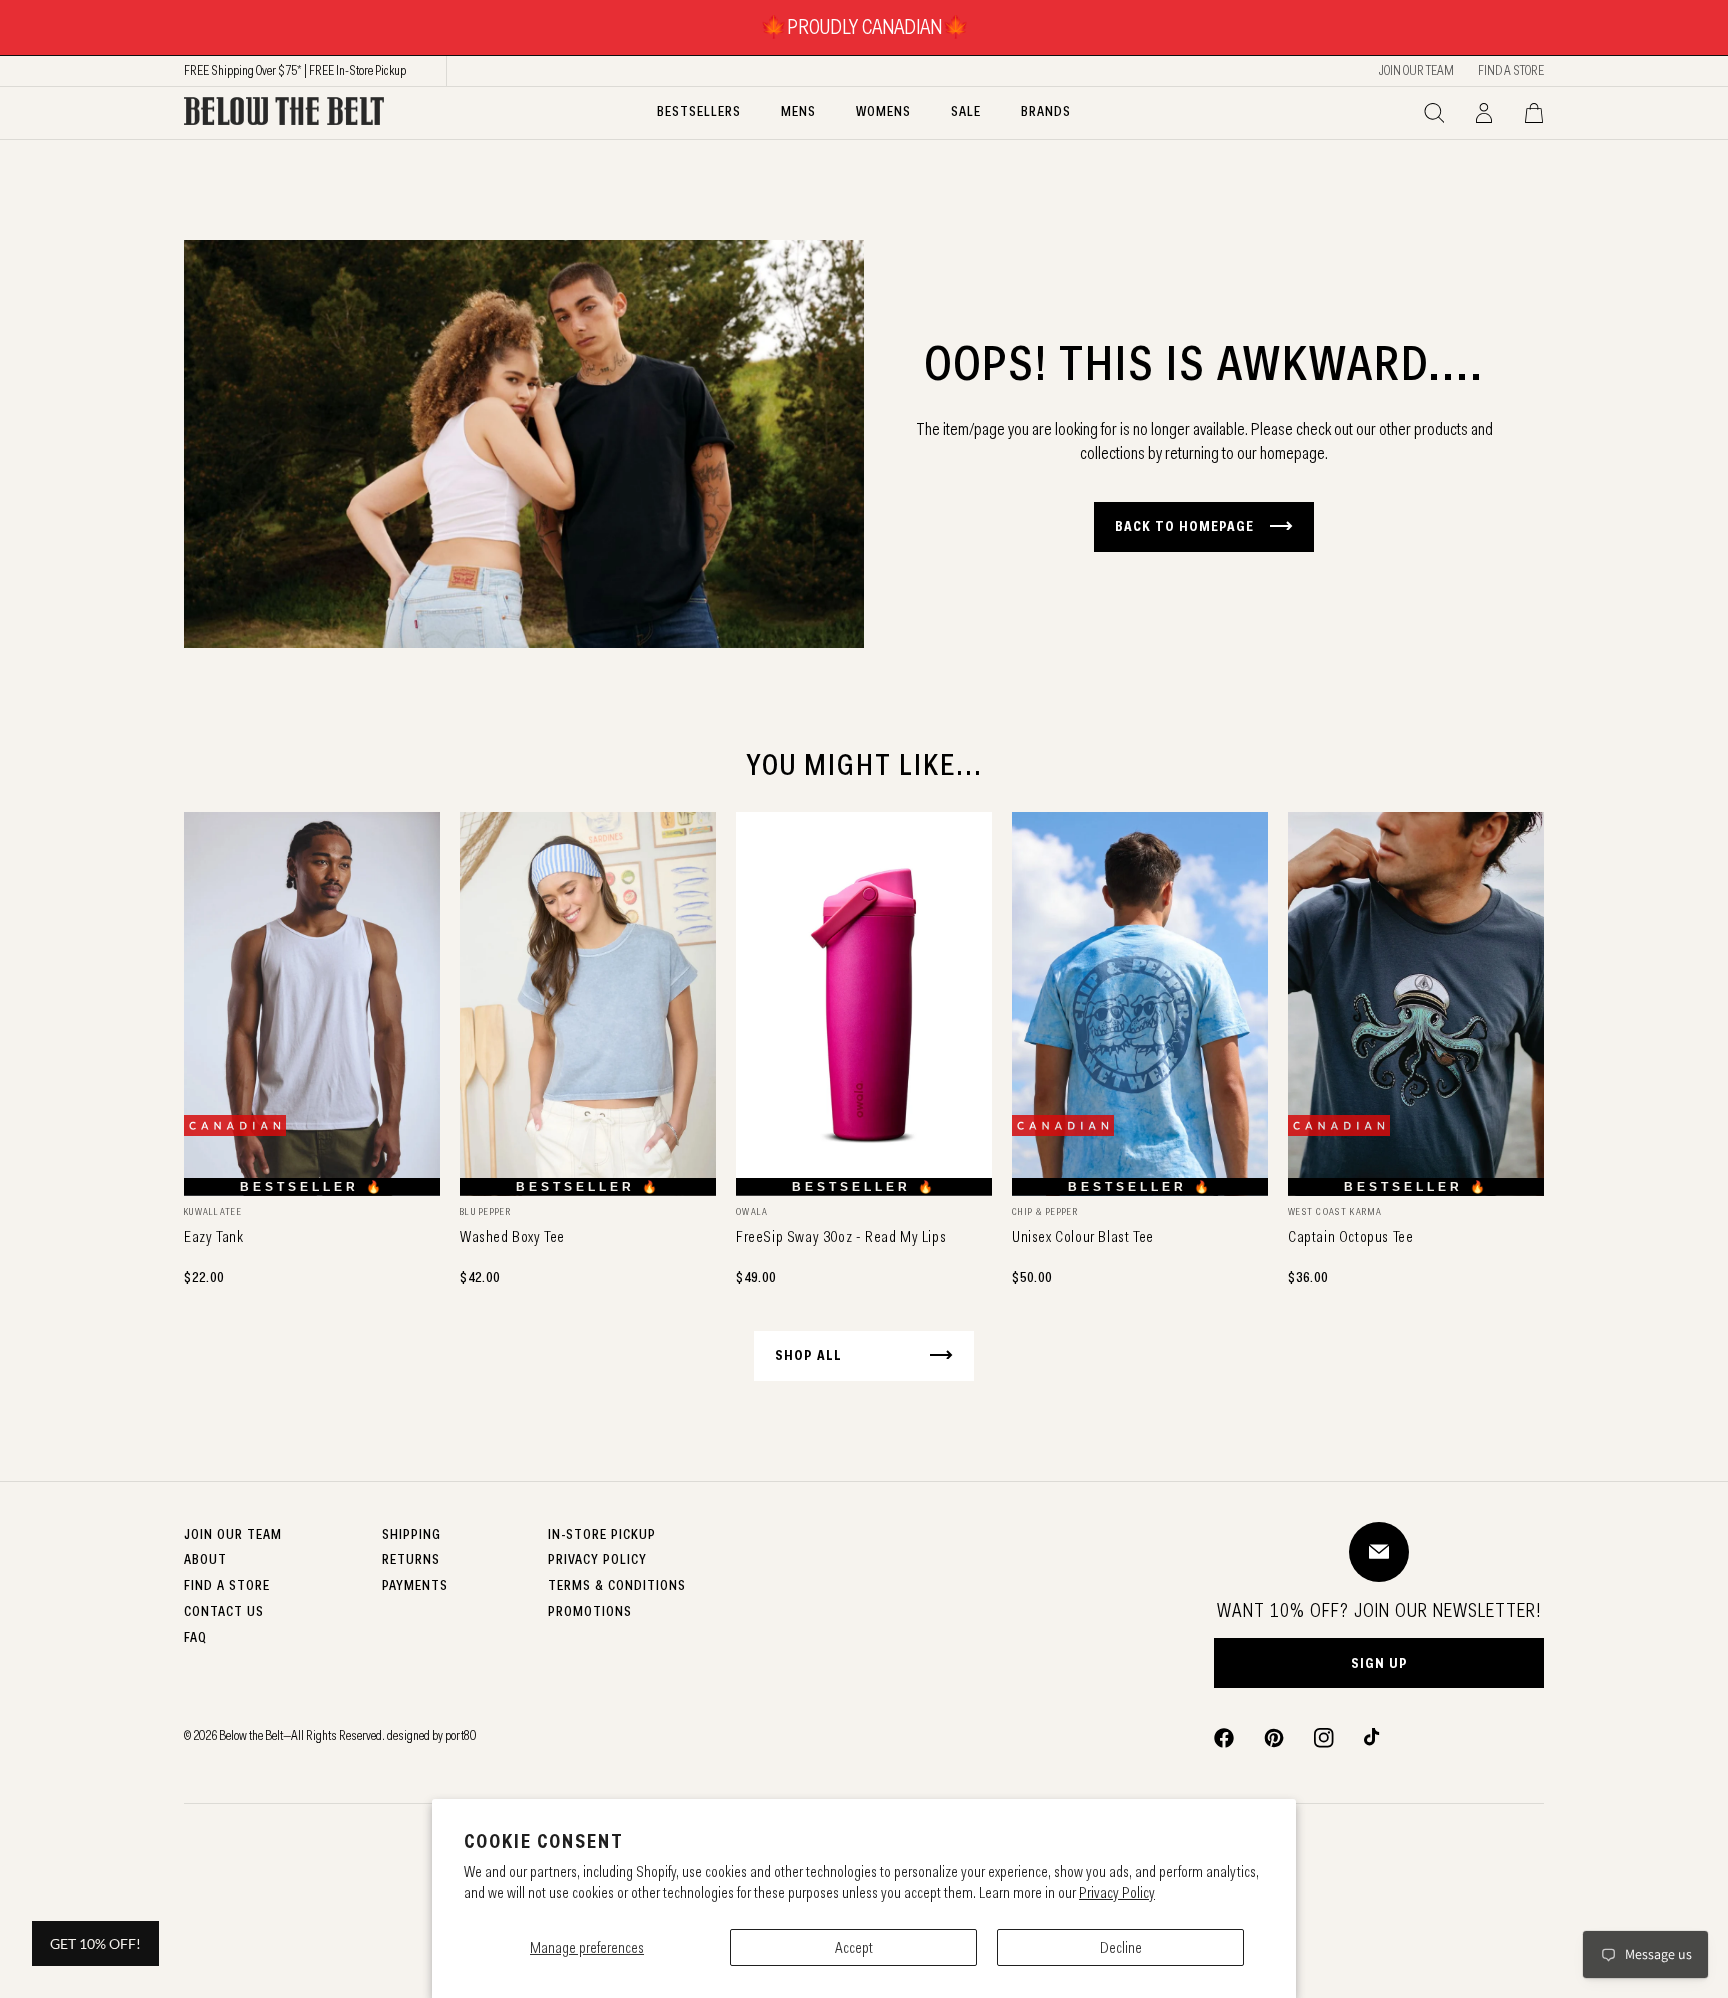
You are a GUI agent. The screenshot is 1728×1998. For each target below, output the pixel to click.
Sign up (1379, 1663)
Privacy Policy (1117, 1892)
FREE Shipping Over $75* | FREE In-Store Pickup (295, 70)
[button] (1434, 113)
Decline (1121, 1947)
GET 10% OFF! (95, 1943)
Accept (854, 1947)
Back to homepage (1184, 526)
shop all (808, 1355)
